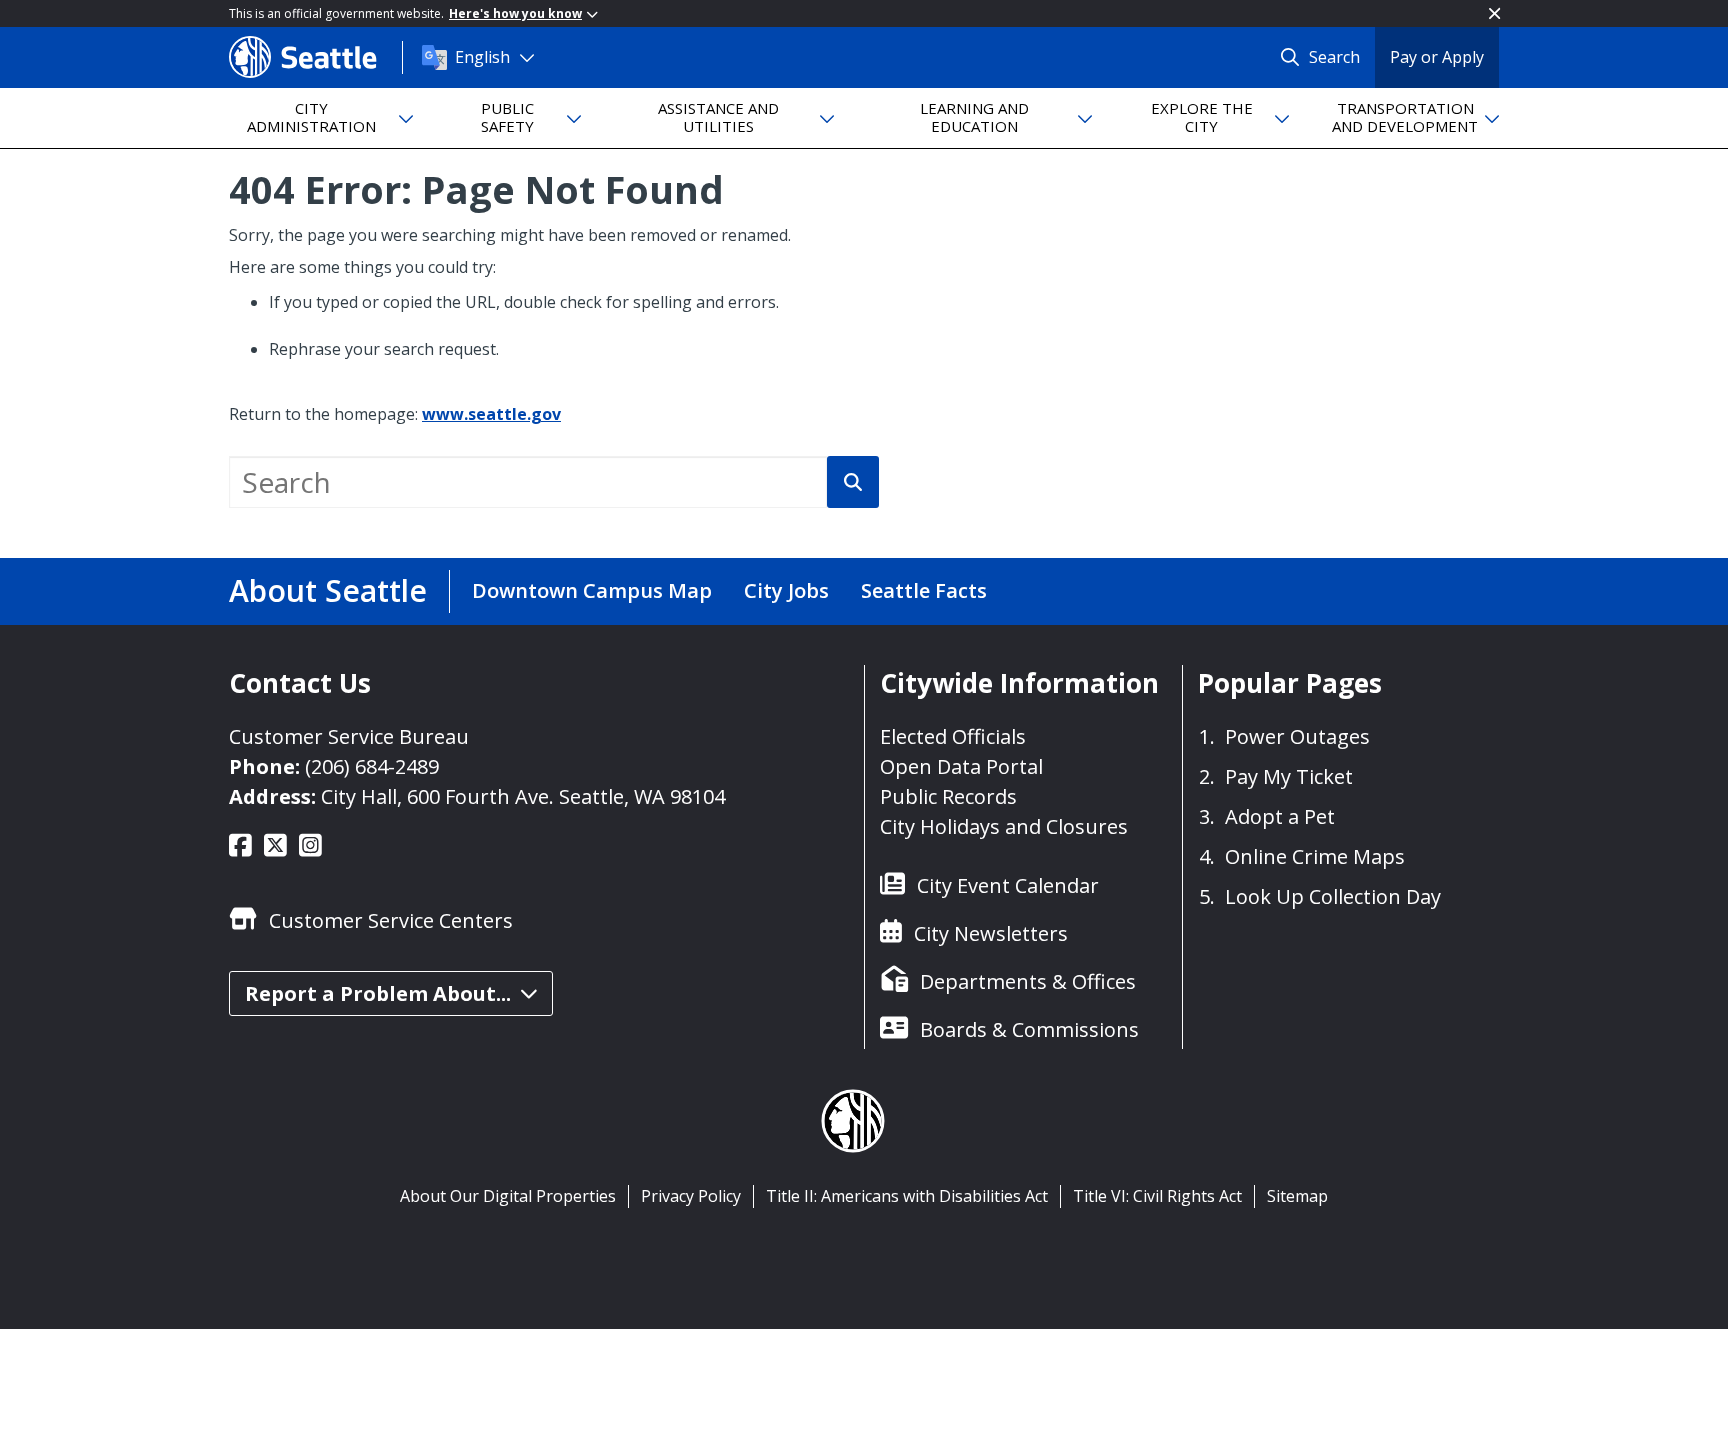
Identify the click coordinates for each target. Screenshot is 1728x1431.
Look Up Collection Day (1333, 896)
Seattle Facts (924, 590)
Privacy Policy (691, 1196)
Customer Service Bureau (349, 736)
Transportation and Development (1405, 116)
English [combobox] (482, 57)
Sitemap (1297, 1196)
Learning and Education (974, 116)
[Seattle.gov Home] (315, 57)
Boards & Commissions (1029, 1029)
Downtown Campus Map (592, 590)
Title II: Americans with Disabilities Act (907, 1196)
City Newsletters (991, 933)
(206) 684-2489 (372, 766)
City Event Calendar (1008, 885)
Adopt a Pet (1280, 816)
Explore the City (1202, 116)
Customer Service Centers (391, 920)
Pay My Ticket (1289, 776)
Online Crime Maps (1315, 856)
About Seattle (328, 590)
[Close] (1494, 13)
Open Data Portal (961, 766)
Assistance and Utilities (718, 116)
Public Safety (507, 116)
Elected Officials (953, 736)
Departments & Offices (1028, 981)
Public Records (948, 796)
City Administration (311, 116)
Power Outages (1297, 736)
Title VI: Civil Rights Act (1157, 1196)
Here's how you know (515, 13)
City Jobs (786, 590)
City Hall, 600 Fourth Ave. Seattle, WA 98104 (523, 796)
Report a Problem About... (378, 993)
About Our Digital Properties (508, 1196)
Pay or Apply (1437, 57)
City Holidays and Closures (1004, 826)
